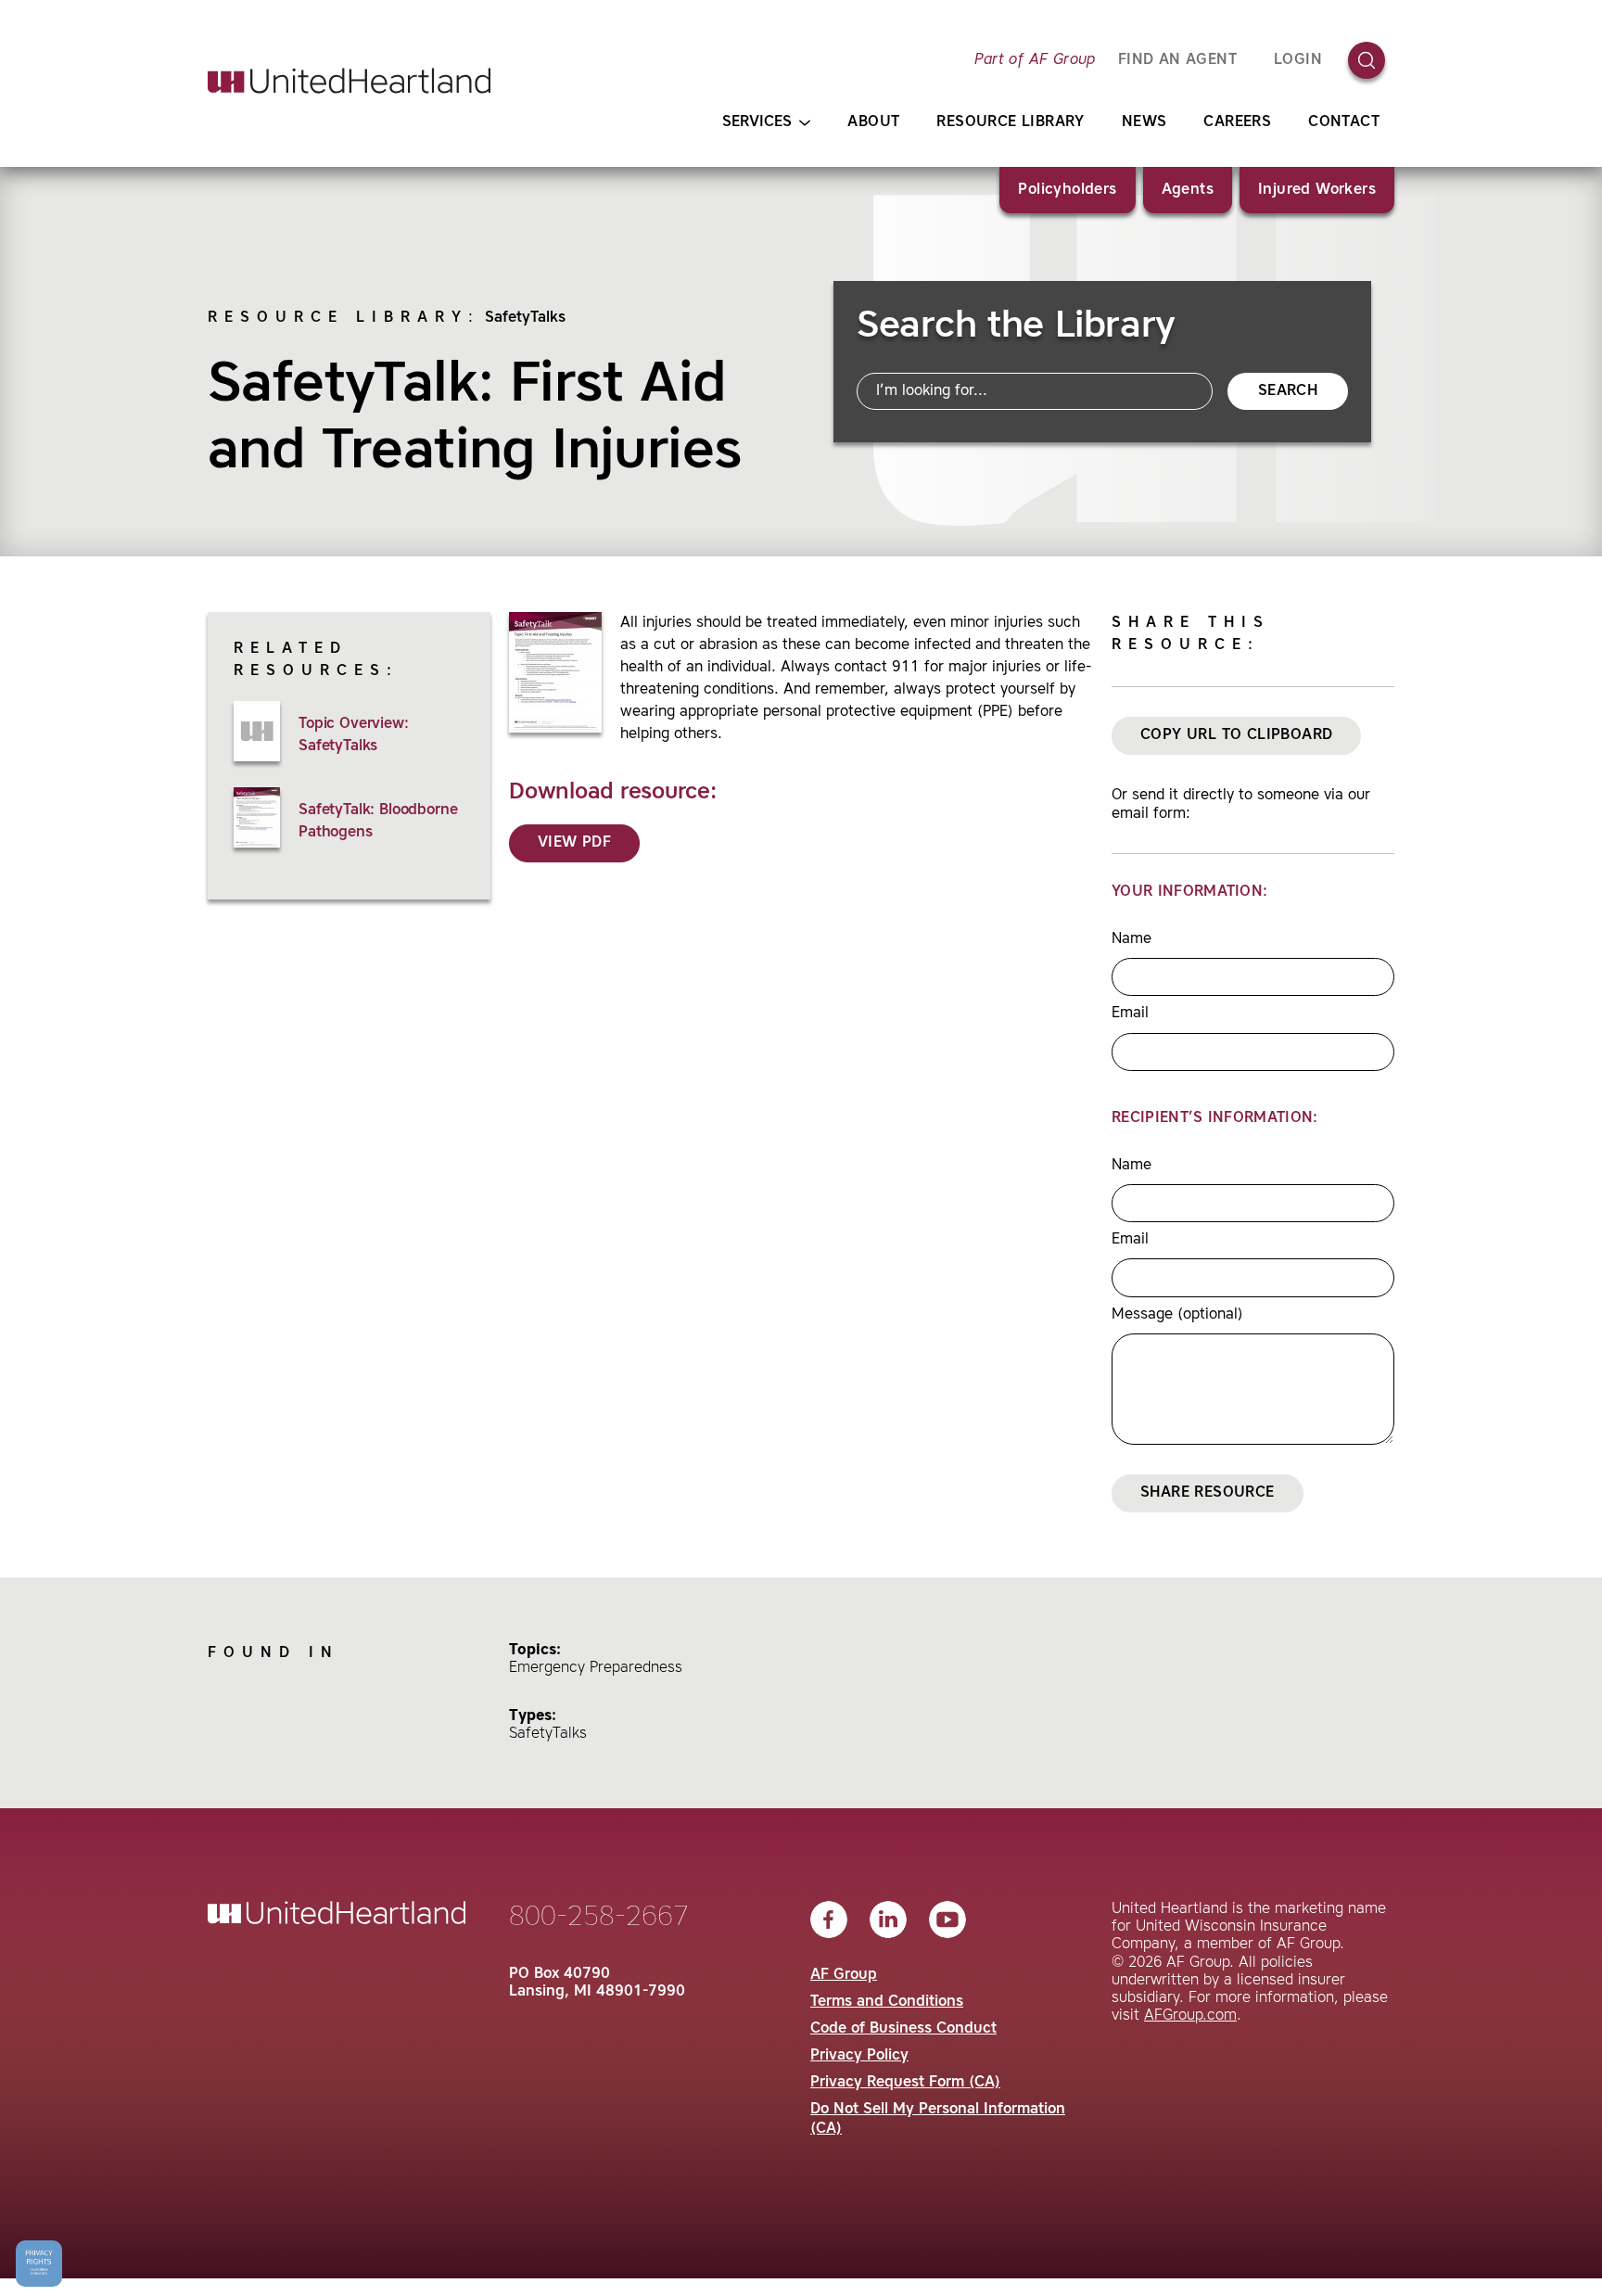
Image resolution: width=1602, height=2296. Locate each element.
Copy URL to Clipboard (1236, 735)
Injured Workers (1317, 190)
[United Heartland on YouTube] (947, 1920)
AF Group (844, 1975)
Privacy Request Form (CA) (905, 2083)
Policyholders (1067, 190)
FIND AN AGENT (1177, 60)
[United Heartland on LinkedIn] (888, 1920)
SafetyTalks (525, 318)
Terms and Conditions (887, 2002)
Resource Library (1010, 122)
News (1144, 122)
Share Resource (1208, 1493)
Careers (1237, 122)
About (873, 122)
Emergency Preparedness (596, 1668)
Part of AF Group (1035, 60)
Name (1132, 939)
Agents (1188, 190)
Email (1130, 1014)
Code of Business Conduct (903, 2029)
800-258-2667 (599, 1918)
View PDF (574, 843)
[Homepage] (349, 81)
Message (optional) (1177, 1315)
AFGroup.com (1190, 2016)
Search (1288, 391)
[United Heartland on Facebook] (829, 1920)
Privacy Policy (859, 2056)
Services (757, 122)
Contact (1344, 122)
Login (1298, 60)
